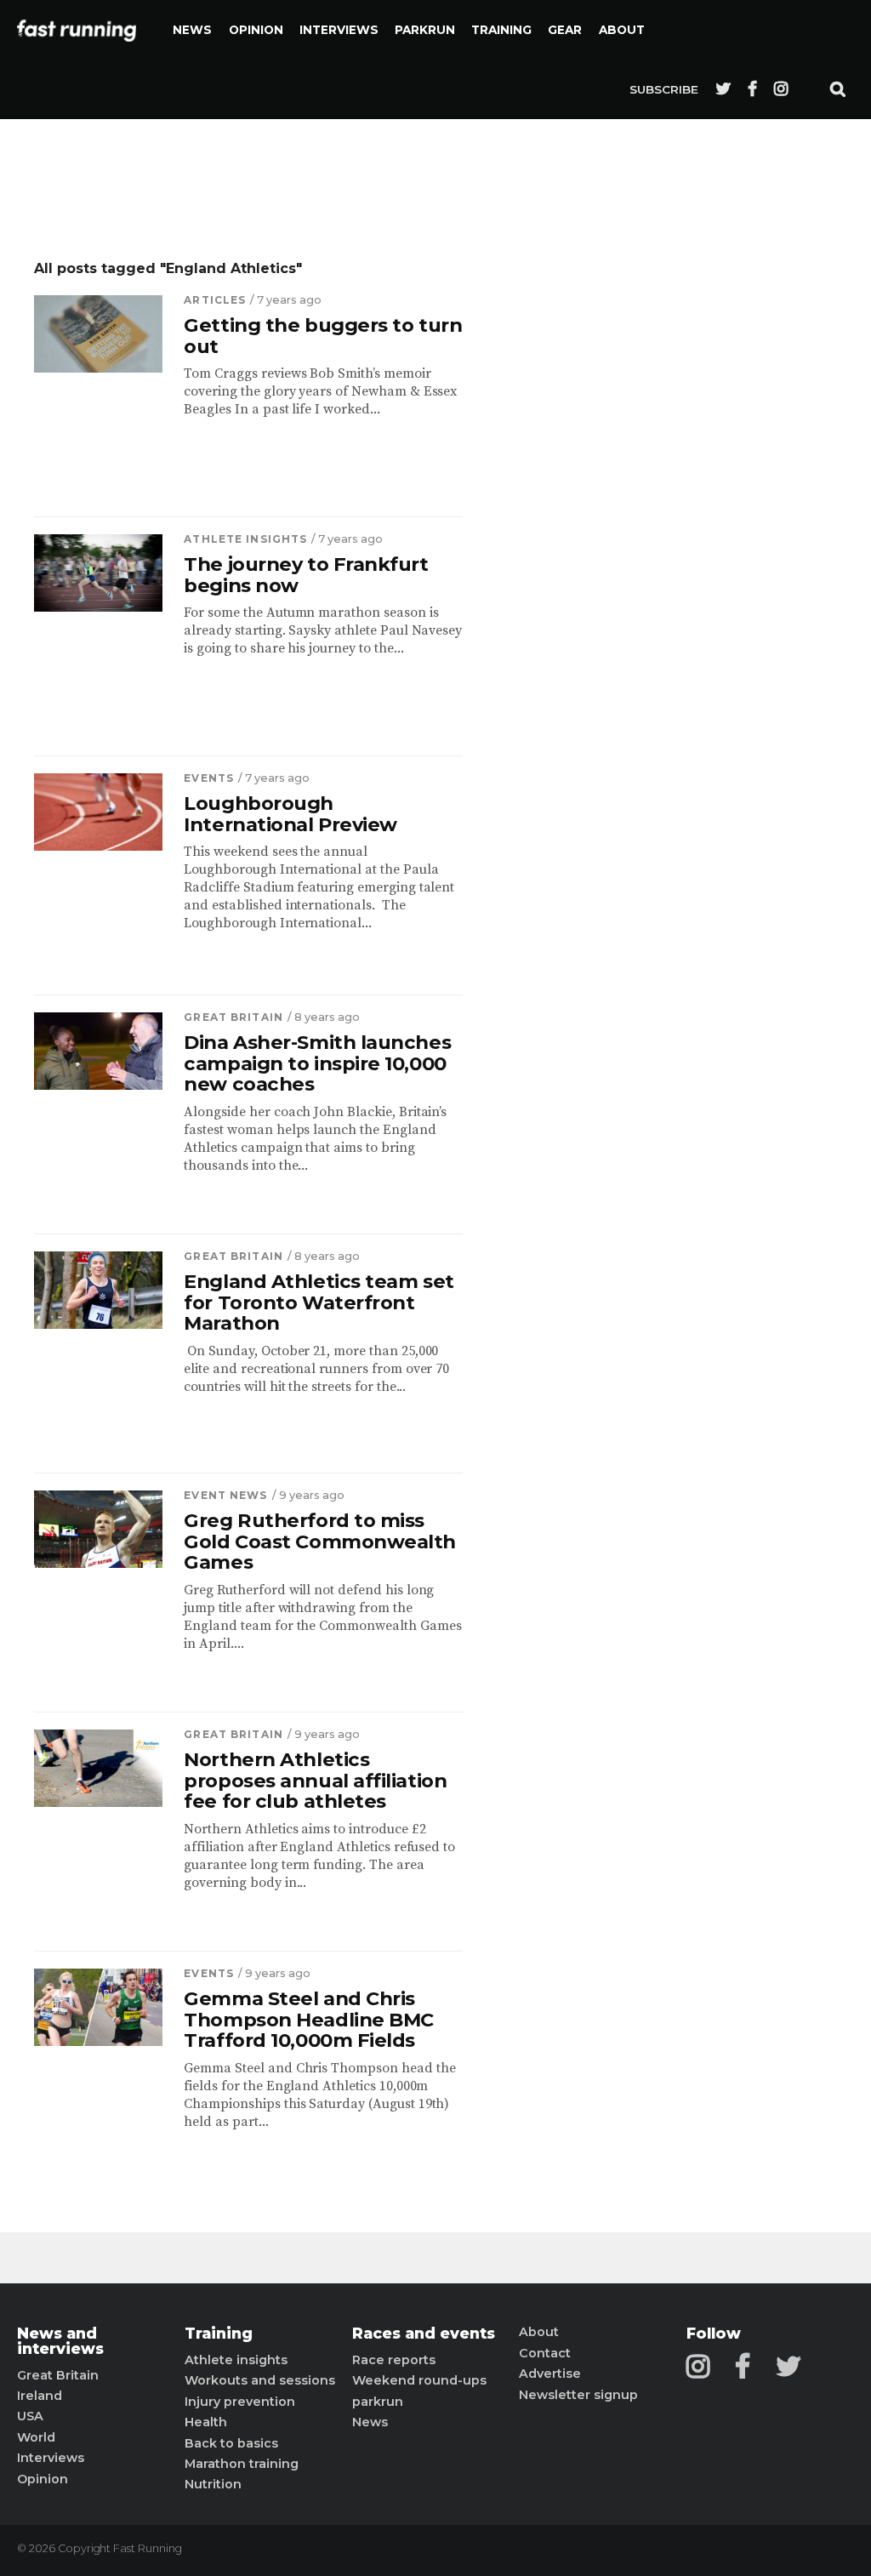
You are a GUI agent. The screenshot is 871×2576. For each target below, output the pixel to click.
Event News (225, 1495)
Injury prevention (240, 2402)
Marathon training (242, 2464)
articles (215, 300)
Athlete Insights (245, 539)
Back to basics (231, 2443)
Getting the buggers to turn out (323, 336)
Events (209, 778)
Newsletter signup (578, 2395)
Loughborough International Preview (290, 814)
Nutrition (213, 2484)
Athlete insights (236, 2360)
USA (30, 2416)
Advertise (550, 2374)
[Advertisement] (646, 515)
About (622, 30)
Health (206, 2422)
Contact (545, 2353)
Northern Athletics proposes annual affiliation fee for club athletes (315, 1781)
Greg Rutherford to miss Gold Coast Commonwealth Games (320, 1542)
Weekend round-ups (419, 2380)
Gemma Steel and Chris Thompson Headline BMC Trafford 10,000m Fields (309, 2020)
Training (501, 30)
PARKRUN (425, 30)
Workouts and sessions (260, 2380)
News (192, 30)
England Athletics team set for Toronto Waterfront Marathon (319, 1302)
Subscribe (664, 89)
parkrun (378, 2402)
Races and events (424, 2334)
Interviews (339, 30)
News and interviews (60, 2341)
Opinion (256, 30)
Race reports (394, 2360)
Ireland (40, 2396)
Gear (565, 30)
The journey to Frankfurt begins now (306, 575)
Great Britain (233, 1017)
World (36, 2437)
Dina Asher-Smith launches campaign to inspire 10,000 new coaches (317, 1063)
